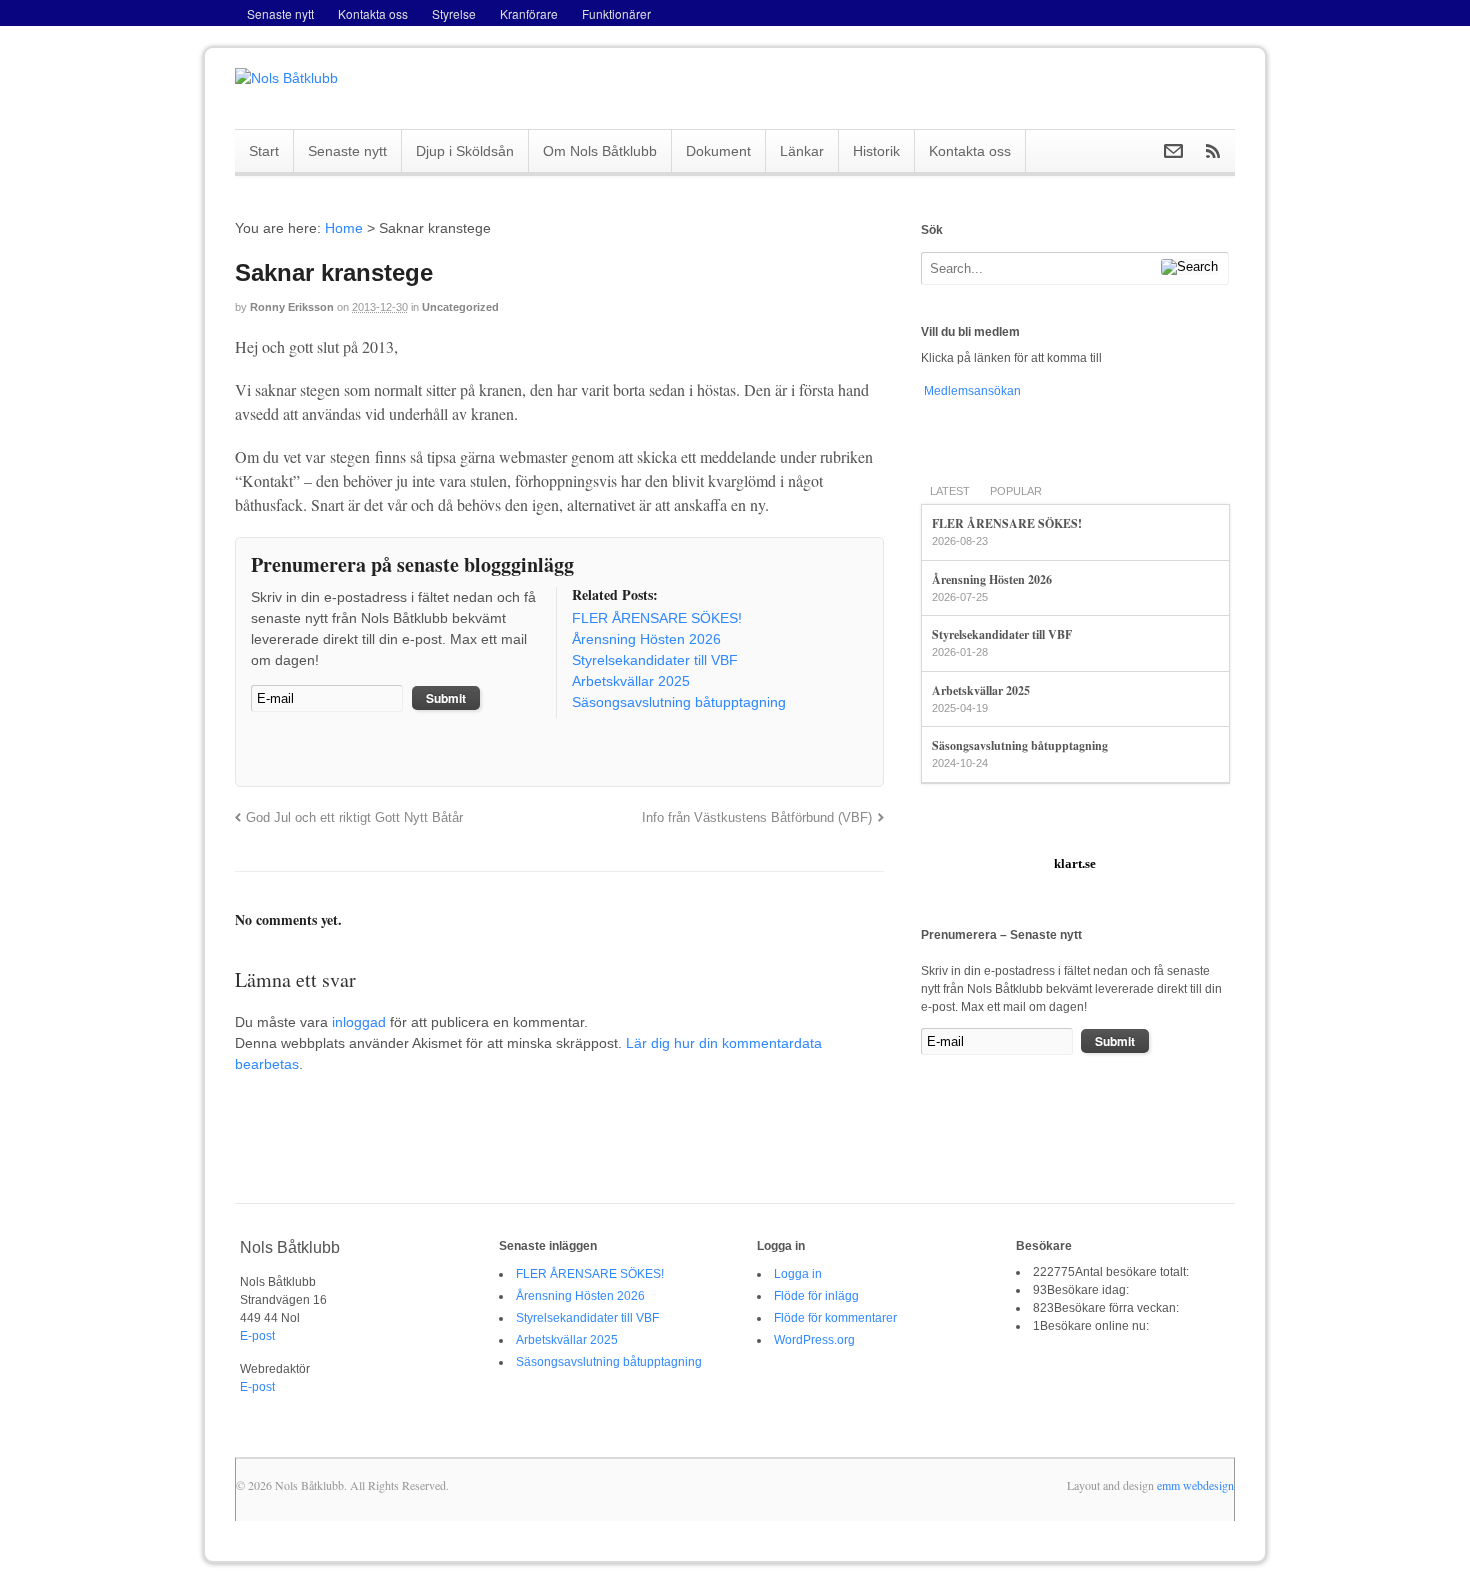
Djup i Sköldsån (465, 151)
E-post (257, 1336)
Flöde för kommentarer (835, 1318)
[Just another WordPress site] (286, 78)
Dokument (718, 151)
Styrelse (454, 13)
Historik (876, 151)
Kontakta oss (373, 13)
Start (264, 151)
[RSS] (266, 750)
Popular (1016, 491)
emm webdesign (1195, 1485)
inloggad (359, 1022)
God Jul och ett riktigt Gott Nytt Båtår (354, 818)
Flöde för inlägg (816, 1296)
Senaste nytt (280, 13)
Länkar (802, 151)
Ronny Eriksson (292, 307)
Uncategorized (460, 307)
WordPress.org (814, 1340)
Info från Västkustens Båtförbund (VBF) (757, 818)
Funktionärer (616, 13)
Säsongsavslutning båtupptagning (1020, 745)
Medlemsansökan (971, 391)
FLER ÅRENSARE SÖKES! (1007, 523)
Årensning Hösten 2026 (992, 579)
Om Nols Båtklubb (600, 151)
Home (344, 228)
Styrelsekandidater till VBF (1002, 634)
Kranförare (529, 13)
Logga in (798, 1274)
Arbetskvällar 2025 (981, 690)
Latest (950, 491)
